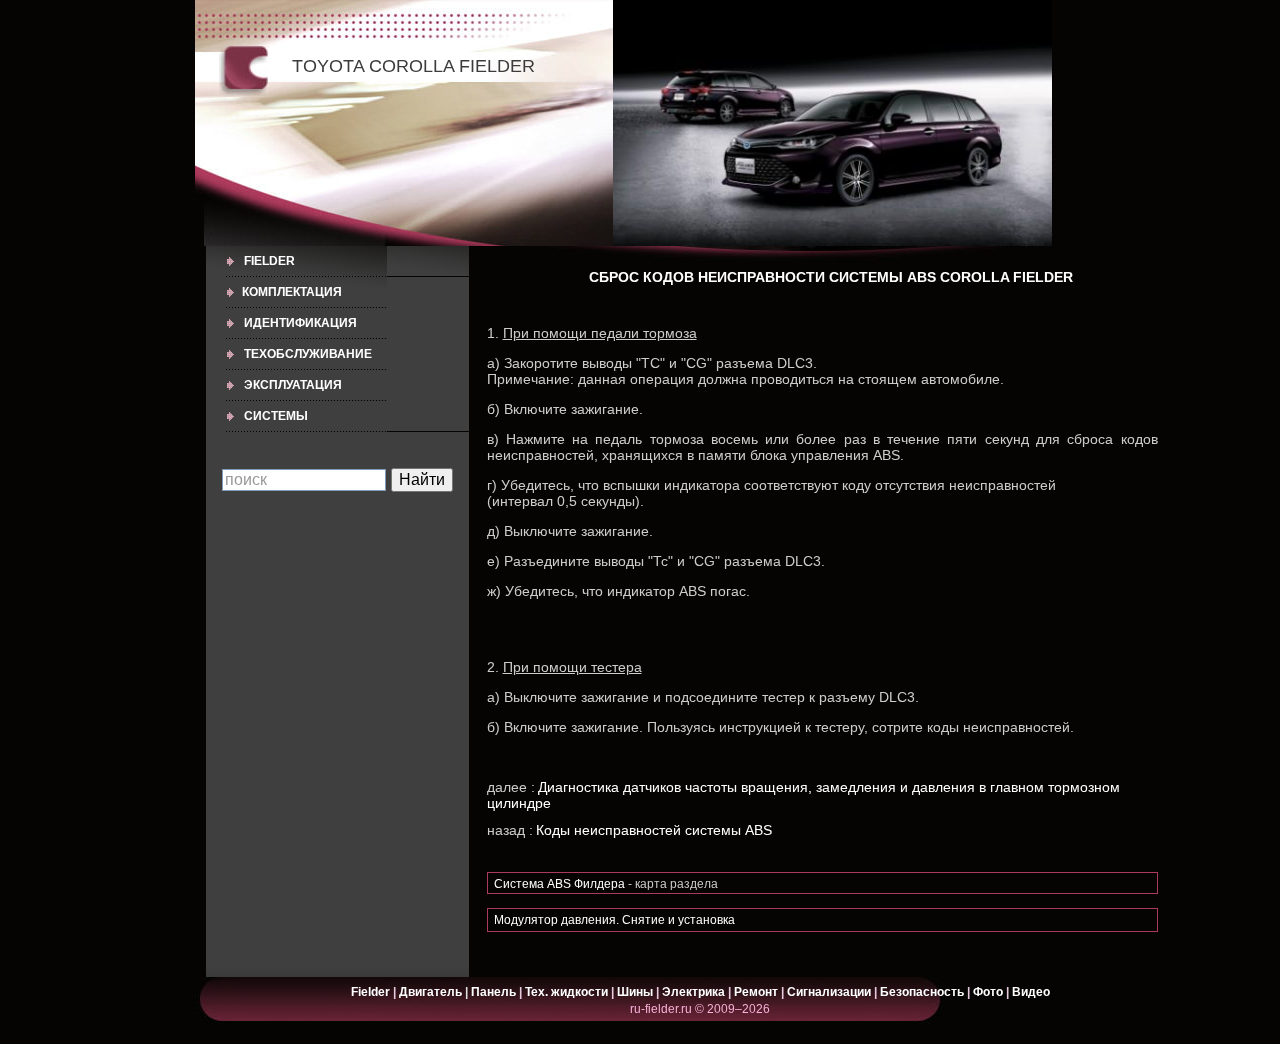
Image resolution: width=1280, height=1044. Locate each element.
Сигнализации (829, 992)
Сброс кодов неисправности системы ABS (762, 277)
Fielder (269, 261)
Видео (1031, 992)
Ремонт (756, 992)
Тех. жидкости (568, 992)
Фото (988, 992)
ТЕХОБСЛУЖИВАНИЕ (308, 354)
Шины (635, 992)
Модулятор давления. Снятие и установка (614, 920)
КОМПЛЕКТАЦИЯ (292, 292)
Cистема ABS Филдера (559, 884)
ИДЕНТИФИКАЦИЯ (300, 323)
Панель (493, 992)
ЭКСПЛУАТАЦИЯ (293, 385)
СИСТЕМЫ (276, 416)
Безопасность (922, 992)
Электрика (695, 992)
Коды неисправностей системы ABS (654, 830)
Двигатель (430, 992)
